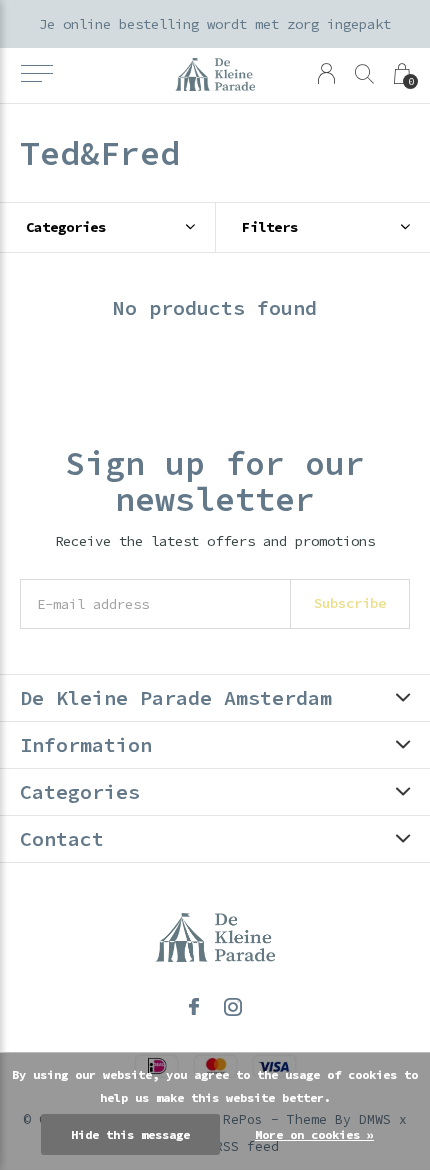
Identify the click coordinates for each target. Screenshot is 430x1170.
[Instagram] (233, 1007)
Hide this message (130, 1134)
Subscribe (350, 603)
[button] (36, 74)
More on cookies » (314, 1134)
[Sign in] (326, 73)
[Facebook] (194, 1007)
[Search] (364, 73)
